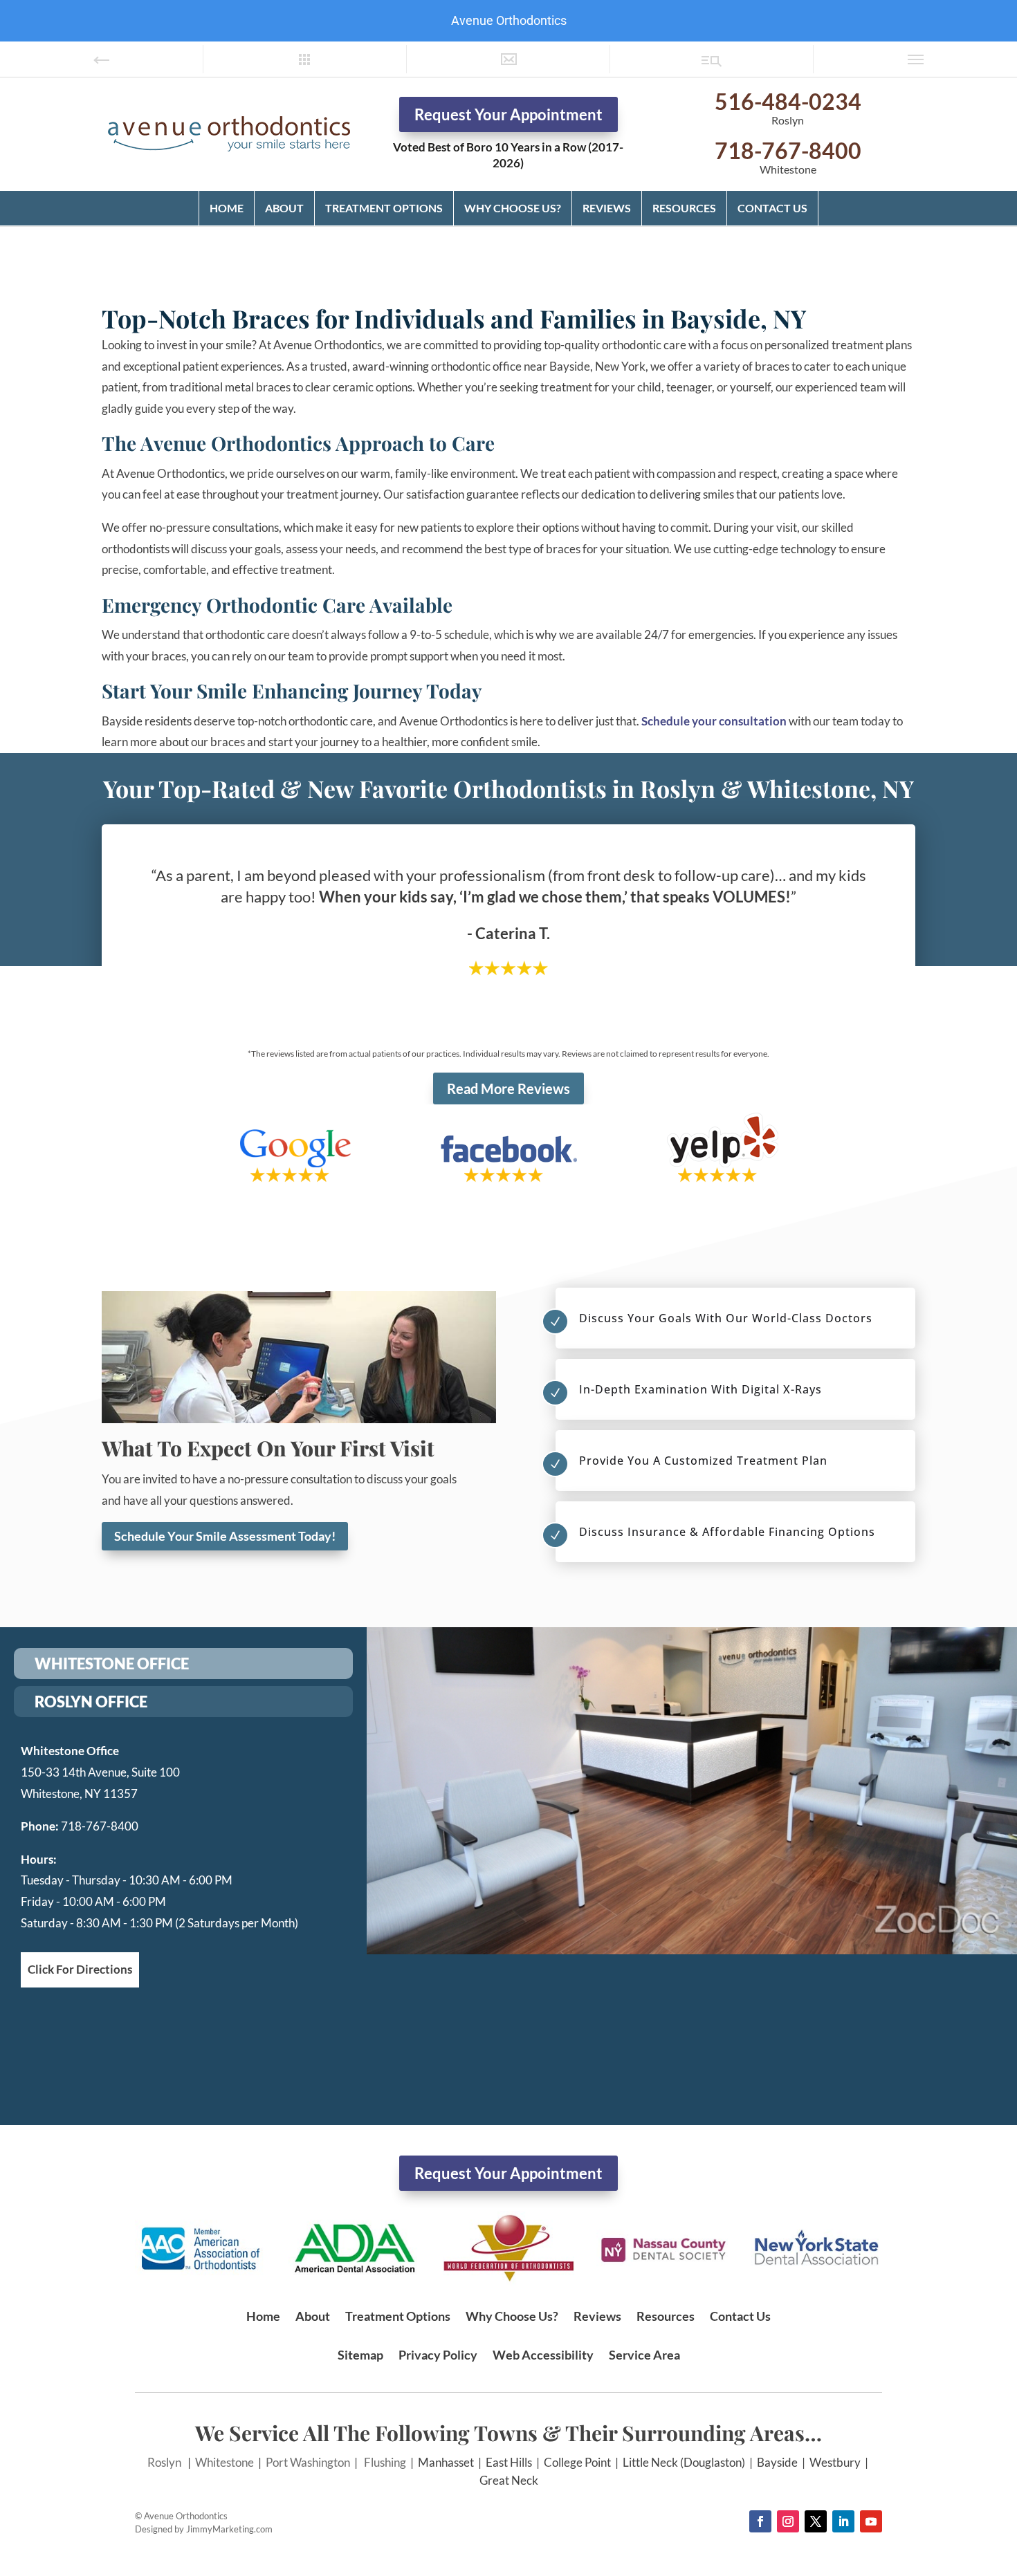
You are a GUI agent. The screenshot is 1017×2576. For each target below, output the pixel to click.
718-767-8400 (788, 150)
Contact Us (772, 208)
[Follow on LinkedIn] (843, 2521)
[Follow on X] (816, 2521)
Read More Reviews (508, 1088)
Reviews (607, 208)
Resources (684, 208)
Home (227, 208)
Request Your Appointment (508, 114)
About (284, 208)
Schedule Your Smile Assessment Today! (225, 1536)
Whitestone (225, 2462)
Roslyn (164, 2462)
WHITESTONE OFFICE (112, 1664)
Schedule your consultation (714, 721)
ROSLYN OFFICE (91, 1702)
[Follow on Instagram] (788, 2521)
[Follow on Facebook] (760, 2521)
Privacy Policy (438, 2355)
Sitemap (360, 2355)
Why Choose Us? (513, 208)
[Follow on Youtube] (871, 2521)
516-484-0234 (788, 101)
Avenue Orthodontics (509, 20)
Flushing (385, 2462)
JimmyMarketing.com (229, 2529)
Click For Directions (80, 1969)
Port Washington (308, 2462)
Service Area (644, 2355)
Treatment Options (384, 208)
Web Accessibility (543, 2355)
